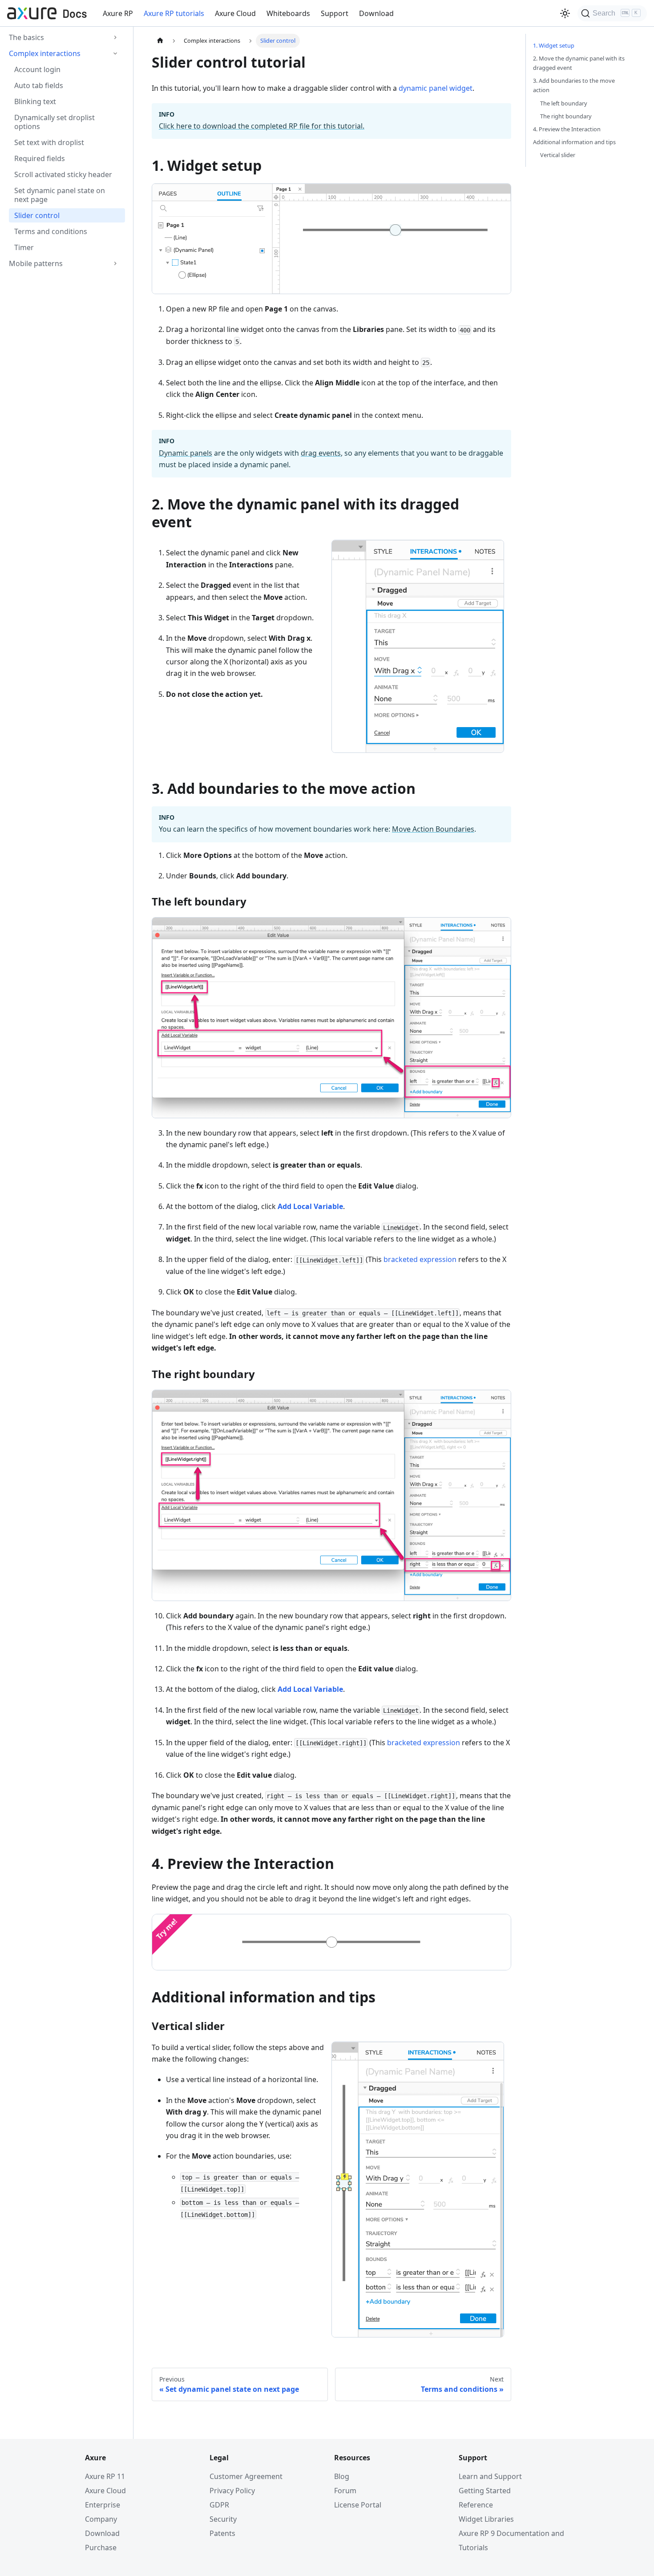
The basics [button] (26, 37)
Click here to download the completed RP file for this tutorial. (262, 126)
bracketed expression (420, 1259)
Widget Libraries (486, 2519)
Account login (37, 69)
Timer (24, 247)
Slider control (37, 215)
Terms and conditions (51, 231)
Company (101, 2519)
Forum (345, 2491)
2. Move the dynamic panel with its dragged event (579, 63)
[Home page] (160, 41)
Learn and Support (490, 2476)
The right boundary (566, 116)
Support (335, 13)
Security (223, 2519)
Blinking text (35, 101)
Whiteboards (288, 13)
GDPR (219, 2505)
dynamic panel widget (436, 88)
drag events (321, 453)
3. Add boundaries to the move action (574, 85)
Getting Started (485, 2491)
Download (376, 13)
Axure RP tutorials (174, 13)
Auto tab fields (39, 85)
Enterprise (103, 2505)
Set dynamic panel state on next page (60, 195)
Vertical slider (558, 155)
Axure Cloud (235, 13)
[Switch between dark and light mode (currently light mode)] (565, 13)
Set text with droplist (49, 142)
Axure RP (118, 13)
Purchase (101, 2548)
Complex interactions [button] (45, 53)
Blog (342, 2476)
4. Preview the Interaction (567, 129)
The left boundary (564, 103)
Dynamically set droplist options (54, 122)
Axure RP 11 (105, 2476)
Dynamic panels (186, 453)
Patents (222, 2533)
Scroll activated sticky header (63, 174)
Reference (476, 2505)
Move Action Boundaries (433, 829)
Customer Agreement (246, 2476)
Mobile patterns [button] (36, 263)
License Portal (358, 2505)
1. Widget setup (554, 45)
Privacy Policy (232, 2491)
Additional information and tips (574, 142)
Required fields (40, 158)
